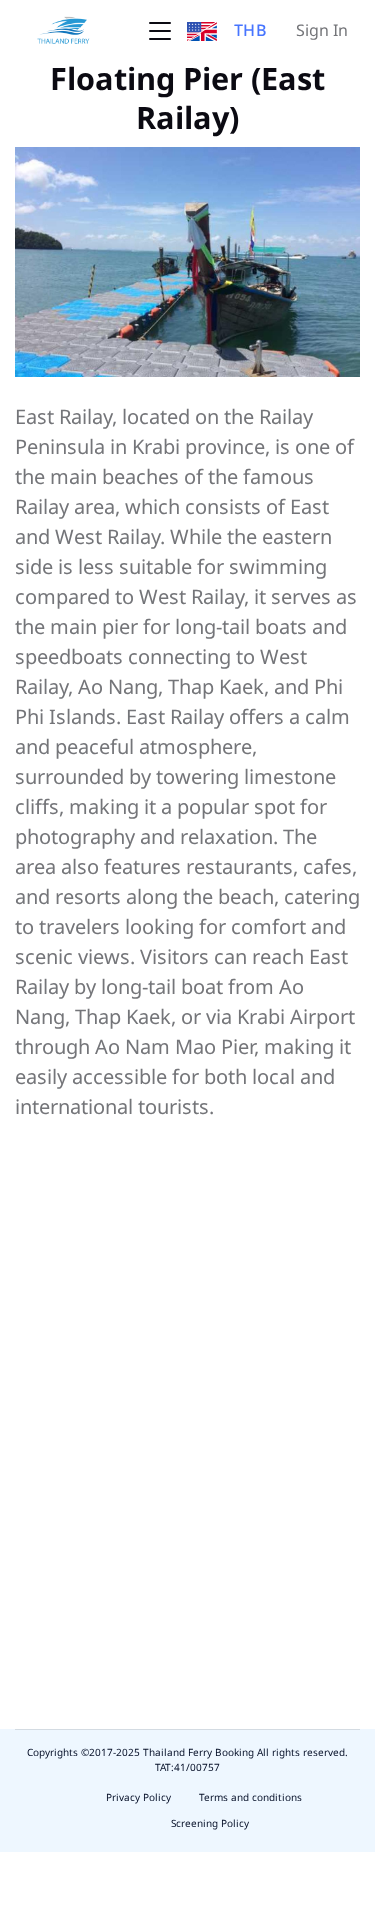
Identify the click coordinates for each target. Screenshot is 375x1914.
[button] (202, 31)
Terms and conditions (250, 1798)
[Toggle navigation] (160, 31)
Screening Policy (210, 1824)
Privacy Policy (138, 1798)
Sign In (322, 31)
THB (251, 31)
